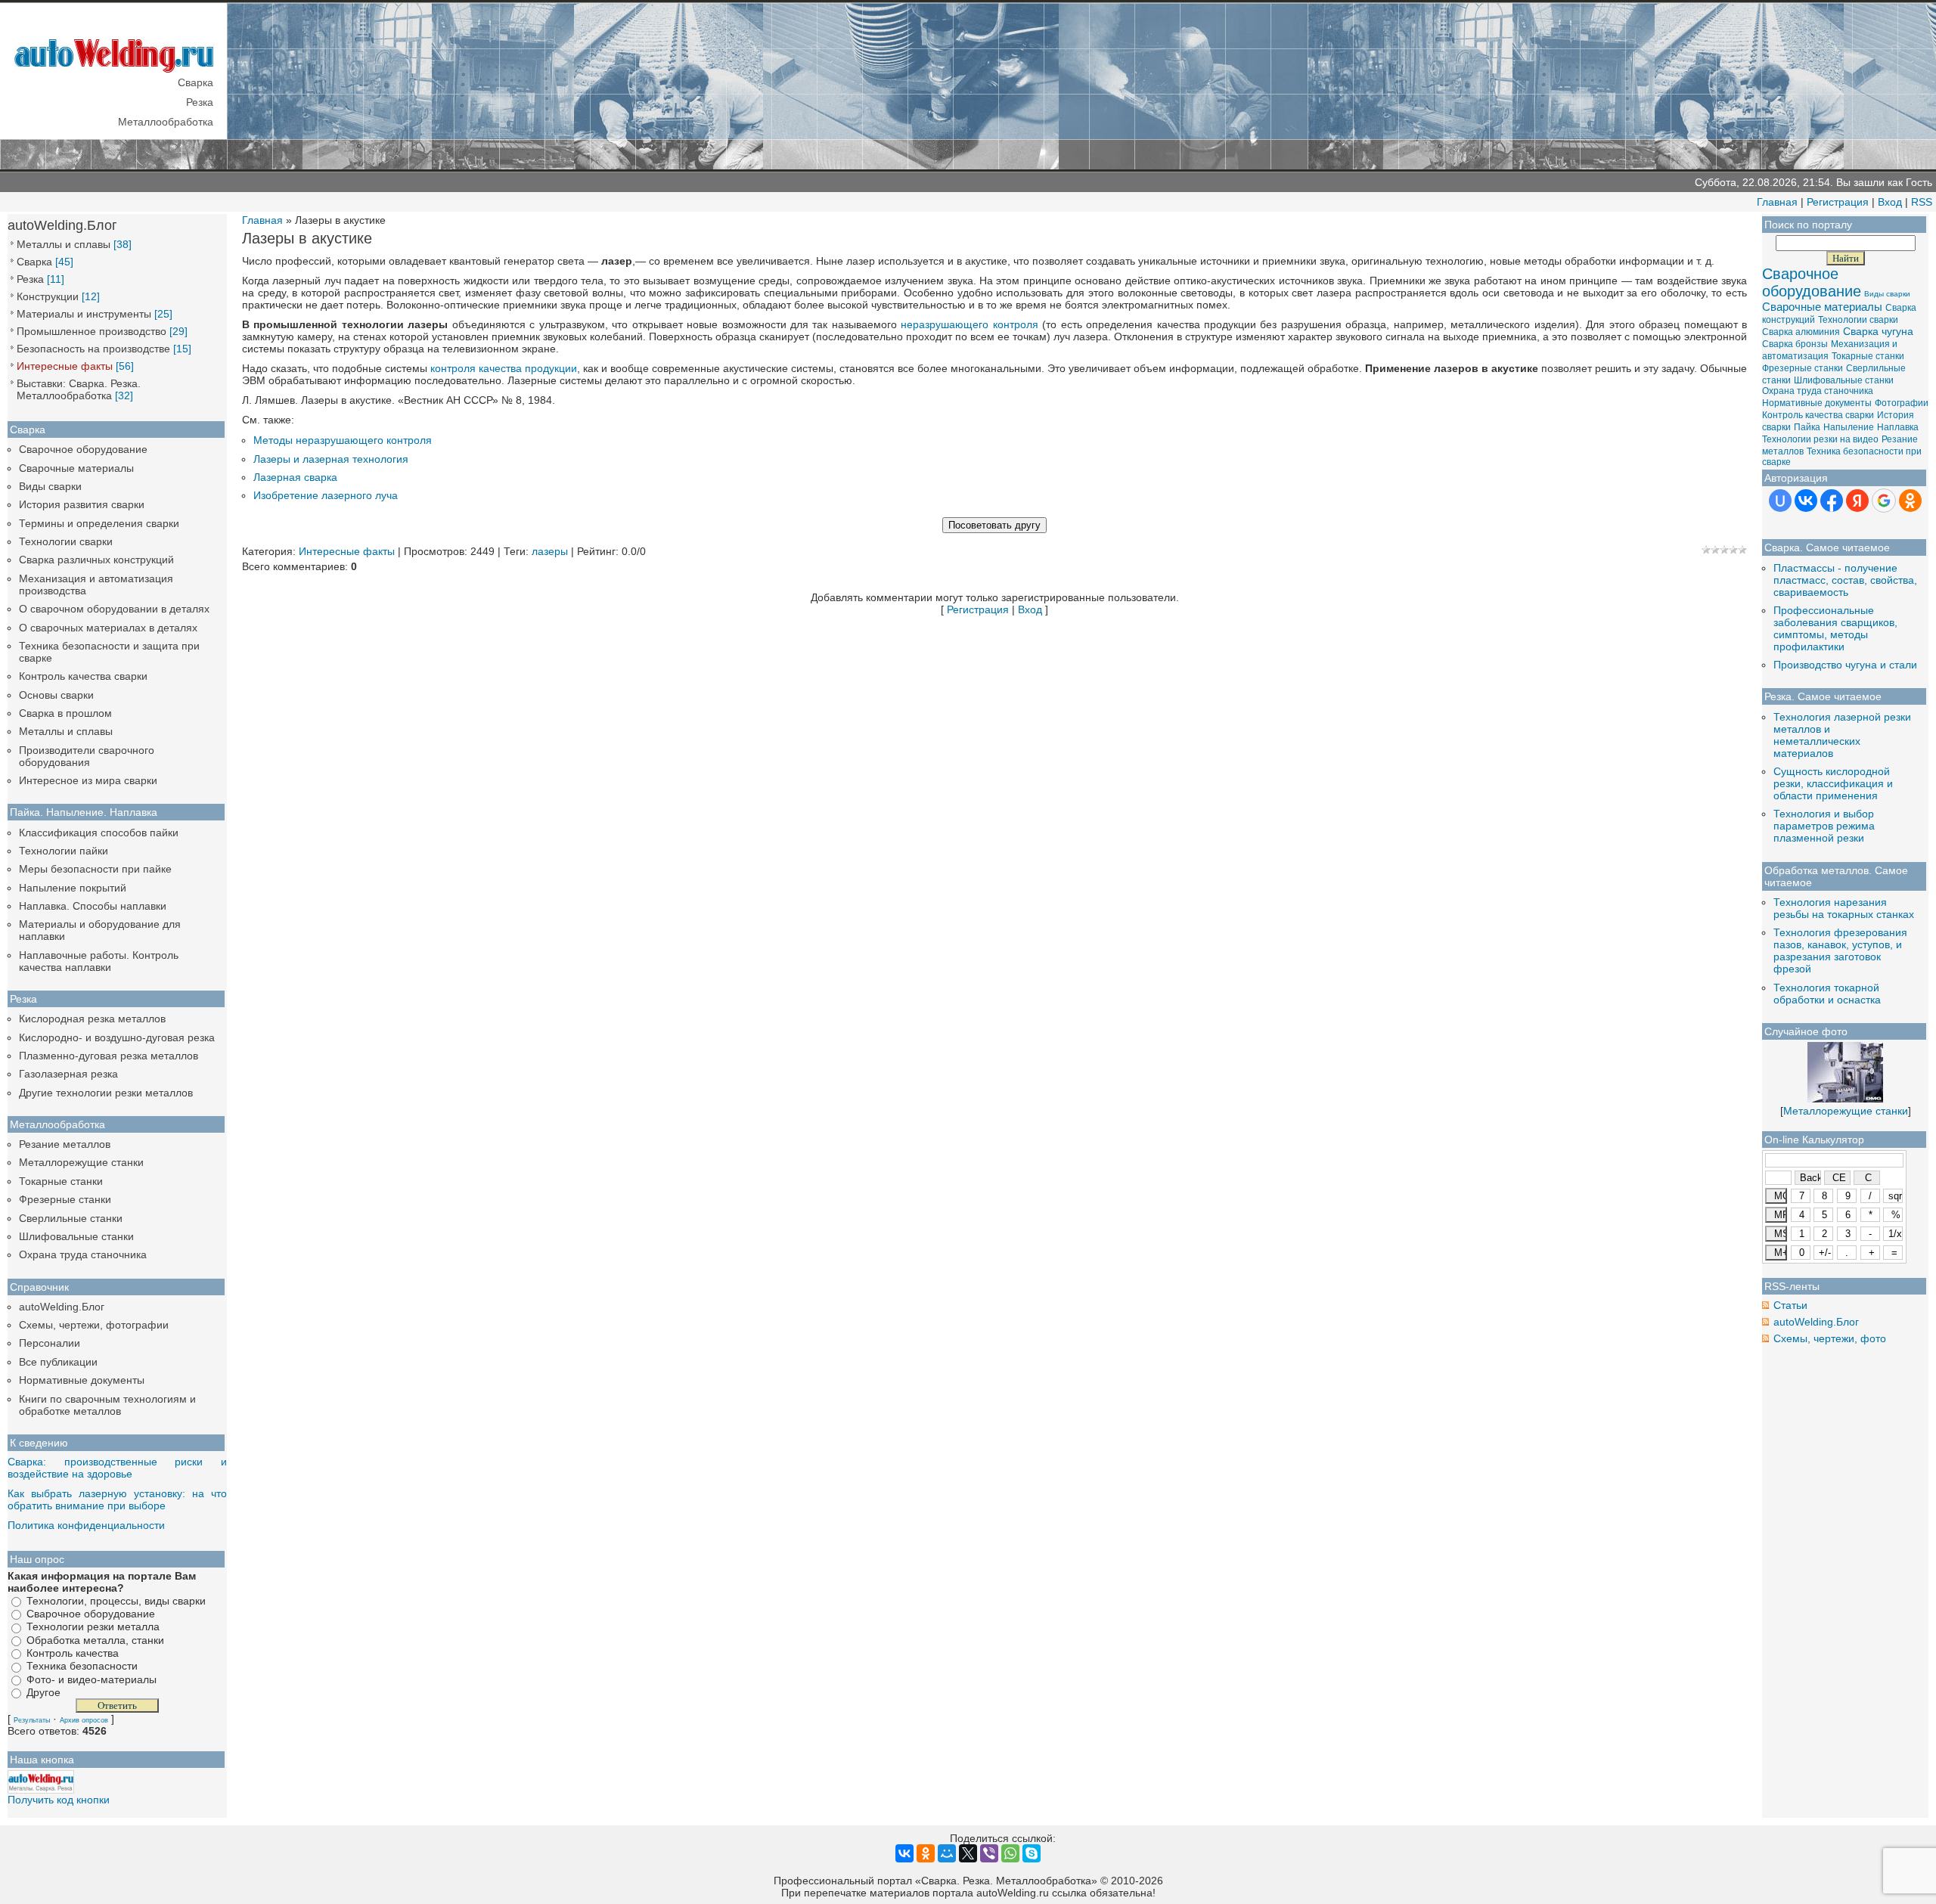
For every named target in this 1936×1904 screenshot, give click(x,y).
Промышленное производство (92, 331)
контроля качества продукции (504, 368)
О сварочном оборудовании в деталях (114, 609)
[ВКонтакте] (904, 1853)
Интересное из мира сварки (88, 780)
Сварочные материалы (76, 468)
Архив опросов (84, 1720)
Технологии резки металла (93, 1627)
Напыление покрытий (73, 888)
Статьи (1790, 1305)
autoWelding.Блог (62, 1307)
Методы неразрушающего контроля (343, 440)
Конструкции (48, 296)
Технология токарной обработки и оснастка (1827, 994)
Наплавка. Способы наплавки (93, 906)
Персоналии (50, 1343)
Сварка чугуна (1878, 331)
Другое (43, 1692)
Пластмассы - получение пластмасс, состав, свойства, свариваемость (1845, 580)
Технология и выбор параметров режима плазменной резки (1824, 826)
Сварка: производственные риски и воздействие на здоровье (117, 1468)
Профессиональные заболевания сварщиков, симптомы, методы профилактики (1835, 628)
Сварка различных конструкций (96, 560)
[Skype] (1032, 1853)
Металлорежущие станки (81, 1162)
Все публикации (58, 1362)
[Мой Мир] (947, 1853)
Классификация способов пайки (99, 833)
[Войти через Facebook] (1832, 501)
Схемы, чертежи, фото (1830, 1338)
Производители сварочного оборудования (87, 756)
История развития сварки (82, 504)
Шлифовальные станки (76, 1236)
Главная (1777, 202)
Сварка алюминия (1801, 332)
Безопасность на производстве (93, 349)
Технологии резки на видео (1820, 439)
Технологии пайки (64, 851)
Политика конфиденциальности (86, 1525)
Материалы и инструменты (84, 314)
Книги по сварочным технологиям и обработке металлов (107, 1405)
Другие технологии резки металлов (106, 1093)
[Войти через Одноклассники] (1910, 501)
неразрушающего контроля (969, 324)
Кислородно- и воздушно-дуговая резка (117, 1037)
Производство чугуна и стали (1845, 665)
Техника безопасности (82, 1667)
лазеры (550, 551)
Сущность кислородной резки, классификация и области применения (1833, 783)
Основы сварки (56, 695)
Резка (30, 279)
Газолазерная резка (68, 1074)
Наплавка (1898, 427)
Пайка (1807, 427)
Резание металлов (65, 1144)
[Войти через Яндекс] (1857, 501)
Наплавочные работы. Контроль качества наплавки (99, 961)
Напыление (1849, 427)
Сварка (34, 262)
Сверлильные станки (71, 1218)
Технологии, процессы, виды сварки (116, 1601)
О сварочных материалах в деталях (108, 628)
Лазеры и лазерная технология (331, 459)
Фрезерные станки (65, 1199)
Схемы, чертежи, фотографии (94, 1325)
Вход (1890, 202)
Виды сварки (50, 486)
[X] (968, 1853)
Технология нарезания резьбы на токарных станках (1844, 908)
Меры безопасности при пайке (95, 869)
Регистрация (1838, 202)
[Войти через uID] (1780, 501)
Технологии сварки (66, 541)
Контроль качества (73, 1653)
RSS (1922, 202)
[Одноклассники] (926, 1853)
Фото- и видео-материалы (92, 1679)
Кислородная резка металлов (92, 1019)
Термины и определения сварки (99, 523)
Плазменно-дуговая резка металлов (109, 1056)
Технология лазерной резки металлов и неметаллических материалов (1842, 735)
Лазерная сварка (295, 477)
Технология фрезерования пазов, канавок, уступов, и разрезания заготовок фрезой (1840, 950)
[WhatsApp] (1010, 1853)
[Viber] (989, 1853)
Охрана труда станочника (83, 1254)
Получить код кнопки (59, 1800)
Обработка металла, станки (95, 1640)
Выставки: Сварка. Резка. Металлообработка (79, 389)
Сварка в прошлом (65, 713)
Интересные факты (65, 366)
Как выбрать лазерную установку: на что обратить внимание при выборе (117, 1499)
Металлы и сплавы (64, 244)
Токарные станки (61, 1181)
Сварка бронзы (1795, 344)
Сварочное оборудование (83, 449)
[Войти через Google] (1884, 501)
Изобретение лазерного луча (326, 495)
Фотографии (1902, 403)
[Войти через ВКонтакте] (1806, 501)
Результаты (32, 1720)
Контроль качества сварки (83, 676)
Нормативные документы (82, 1380)
